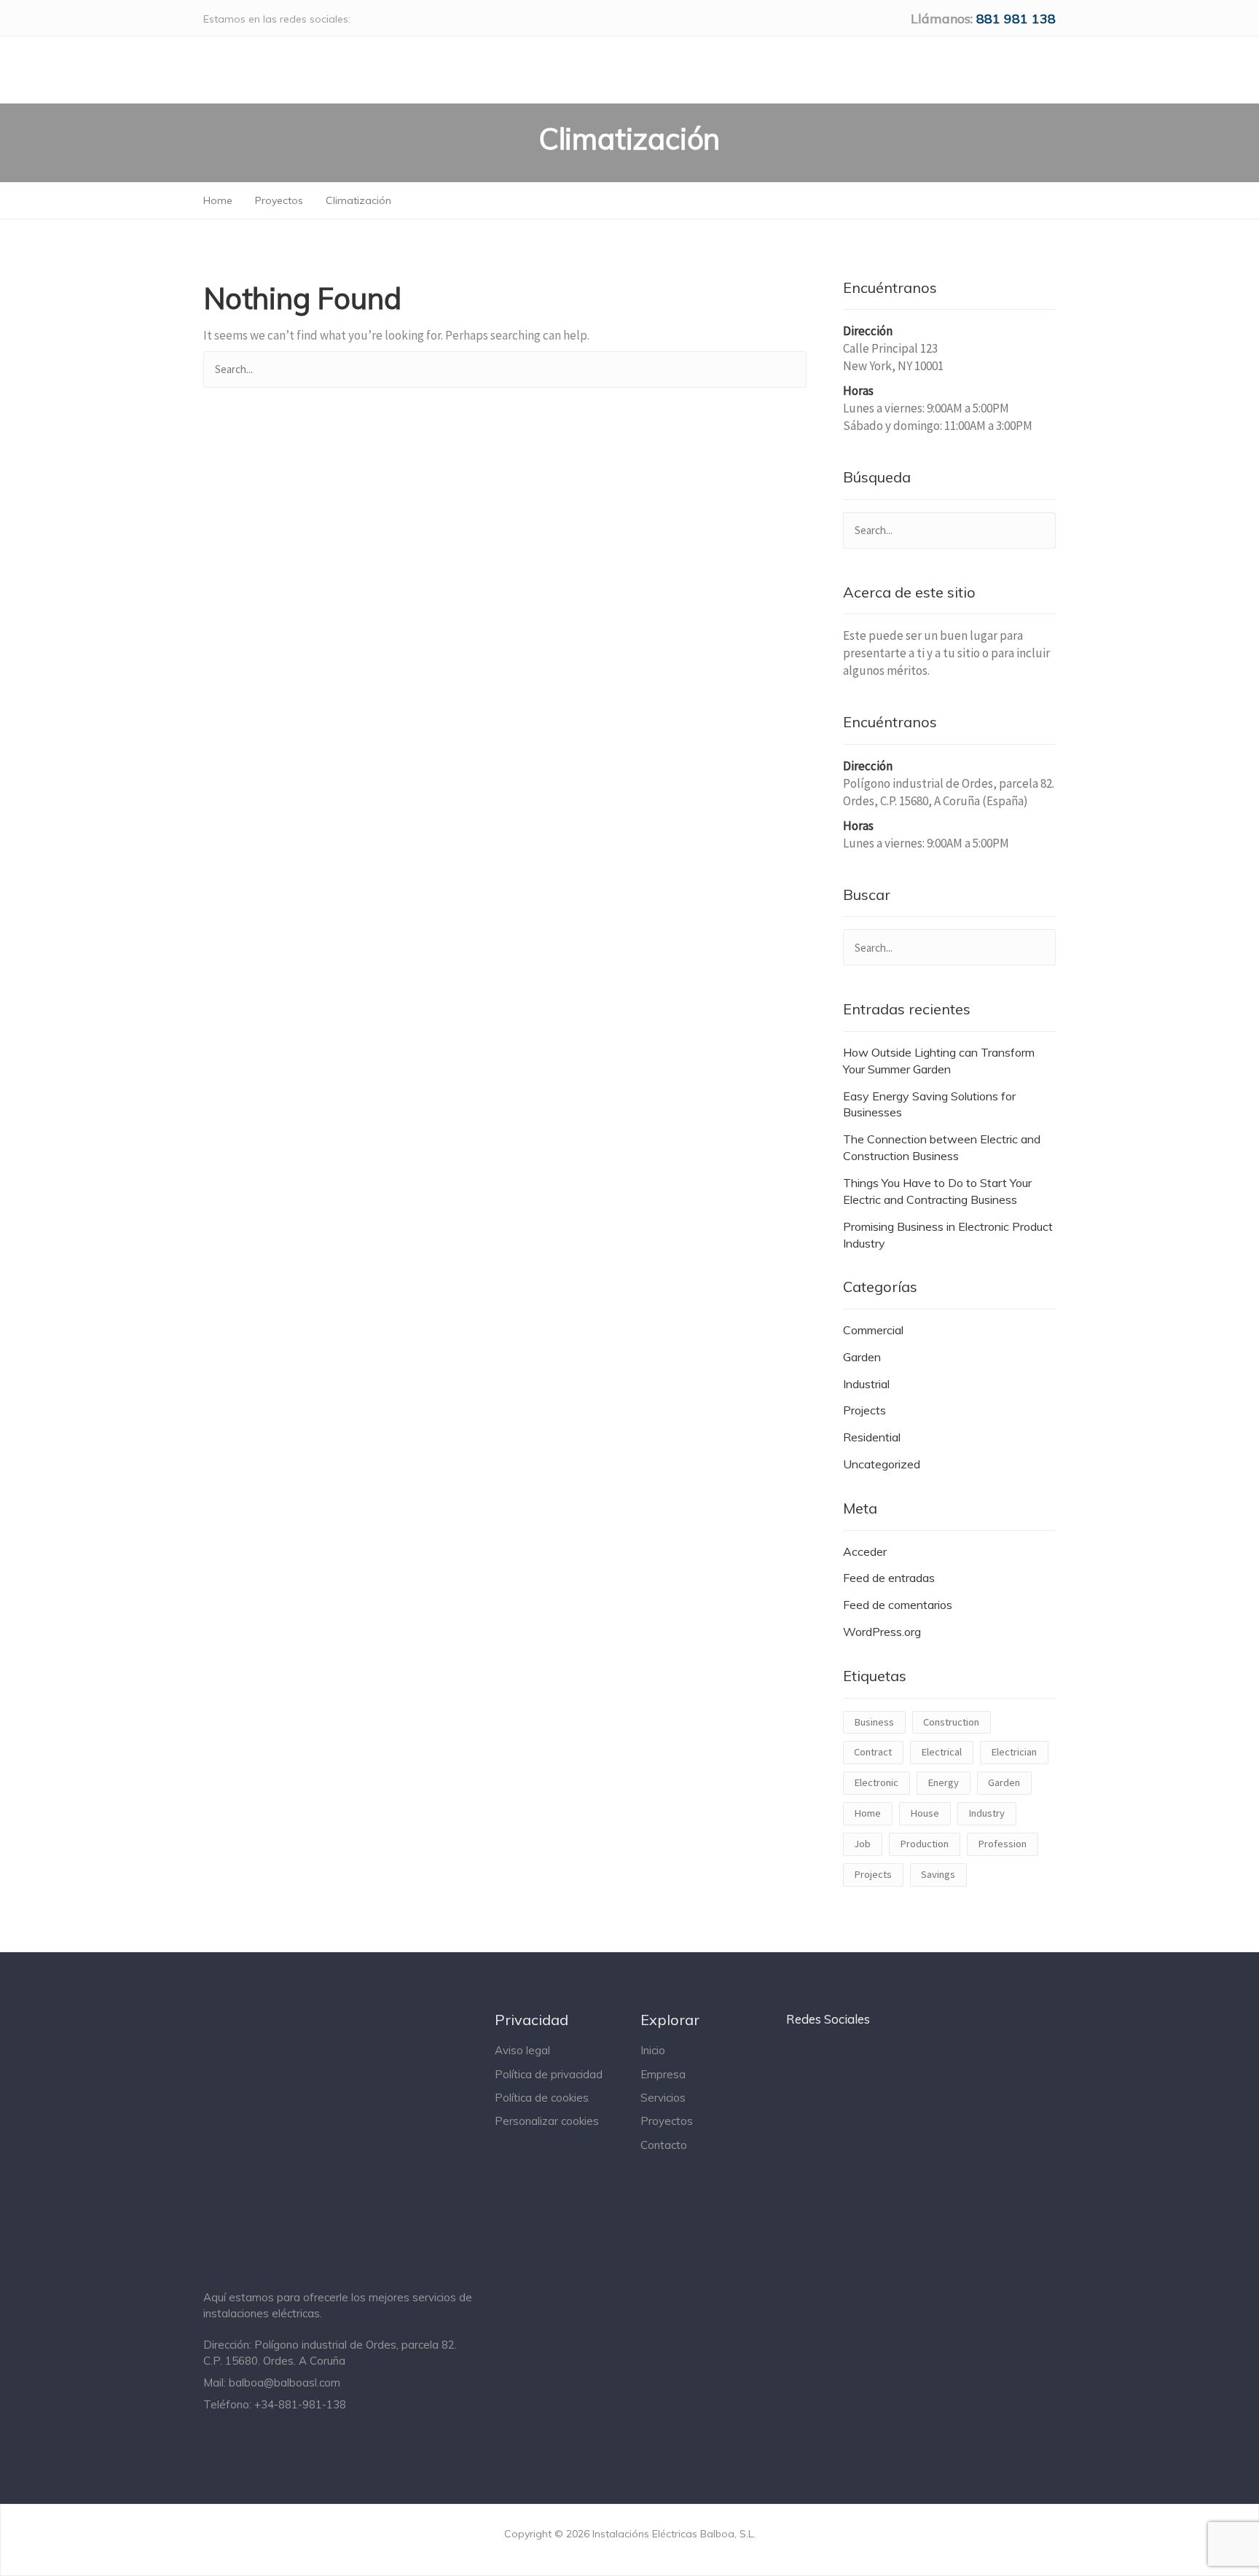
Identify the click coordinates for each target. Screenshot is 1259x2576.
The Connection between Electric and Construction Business (942, 1147)
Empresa (663, 2074)
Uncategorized (882, 1464)
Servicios (663, 2098)
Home (867, 1813)
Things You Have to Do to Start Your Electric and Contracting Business (937, 1191)
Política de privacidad (549, 2074)
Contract (873, 1752)
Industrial (866, 1384)
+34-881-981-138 (300, 2404)
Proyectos (667, 2121)
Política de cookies (542, 2098)
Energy (943, 1782)
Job (862, 1844)
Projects (864, 1410)
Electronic (876, 1782)
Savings (938, 1874)
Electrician (1014, 1752)
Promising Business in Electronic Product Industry (948, 1235)
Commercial (873, 1330)
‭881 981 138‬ (1016, 19)
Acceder (865, 1551)
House (925, 1813)
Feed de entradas (889, 1578)
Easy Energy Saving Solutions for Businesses (929, 1104)
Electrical (941, 1752)
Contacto (664, 2145)
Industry (987, 1813)
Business (874, 1722)
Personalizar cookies (547, 2121)
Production (924, 1844)
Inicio (653, 2050)
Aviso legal (522, 2050)
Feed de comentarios (898, 1605)
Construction (951, 1722)
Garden (862, 1357)
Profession (1002, 1844)
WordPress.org (882, 1632)
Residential (872, 1437)
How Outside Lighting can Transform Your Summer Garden (939, 1061)
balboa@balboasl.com (285, 2383)
